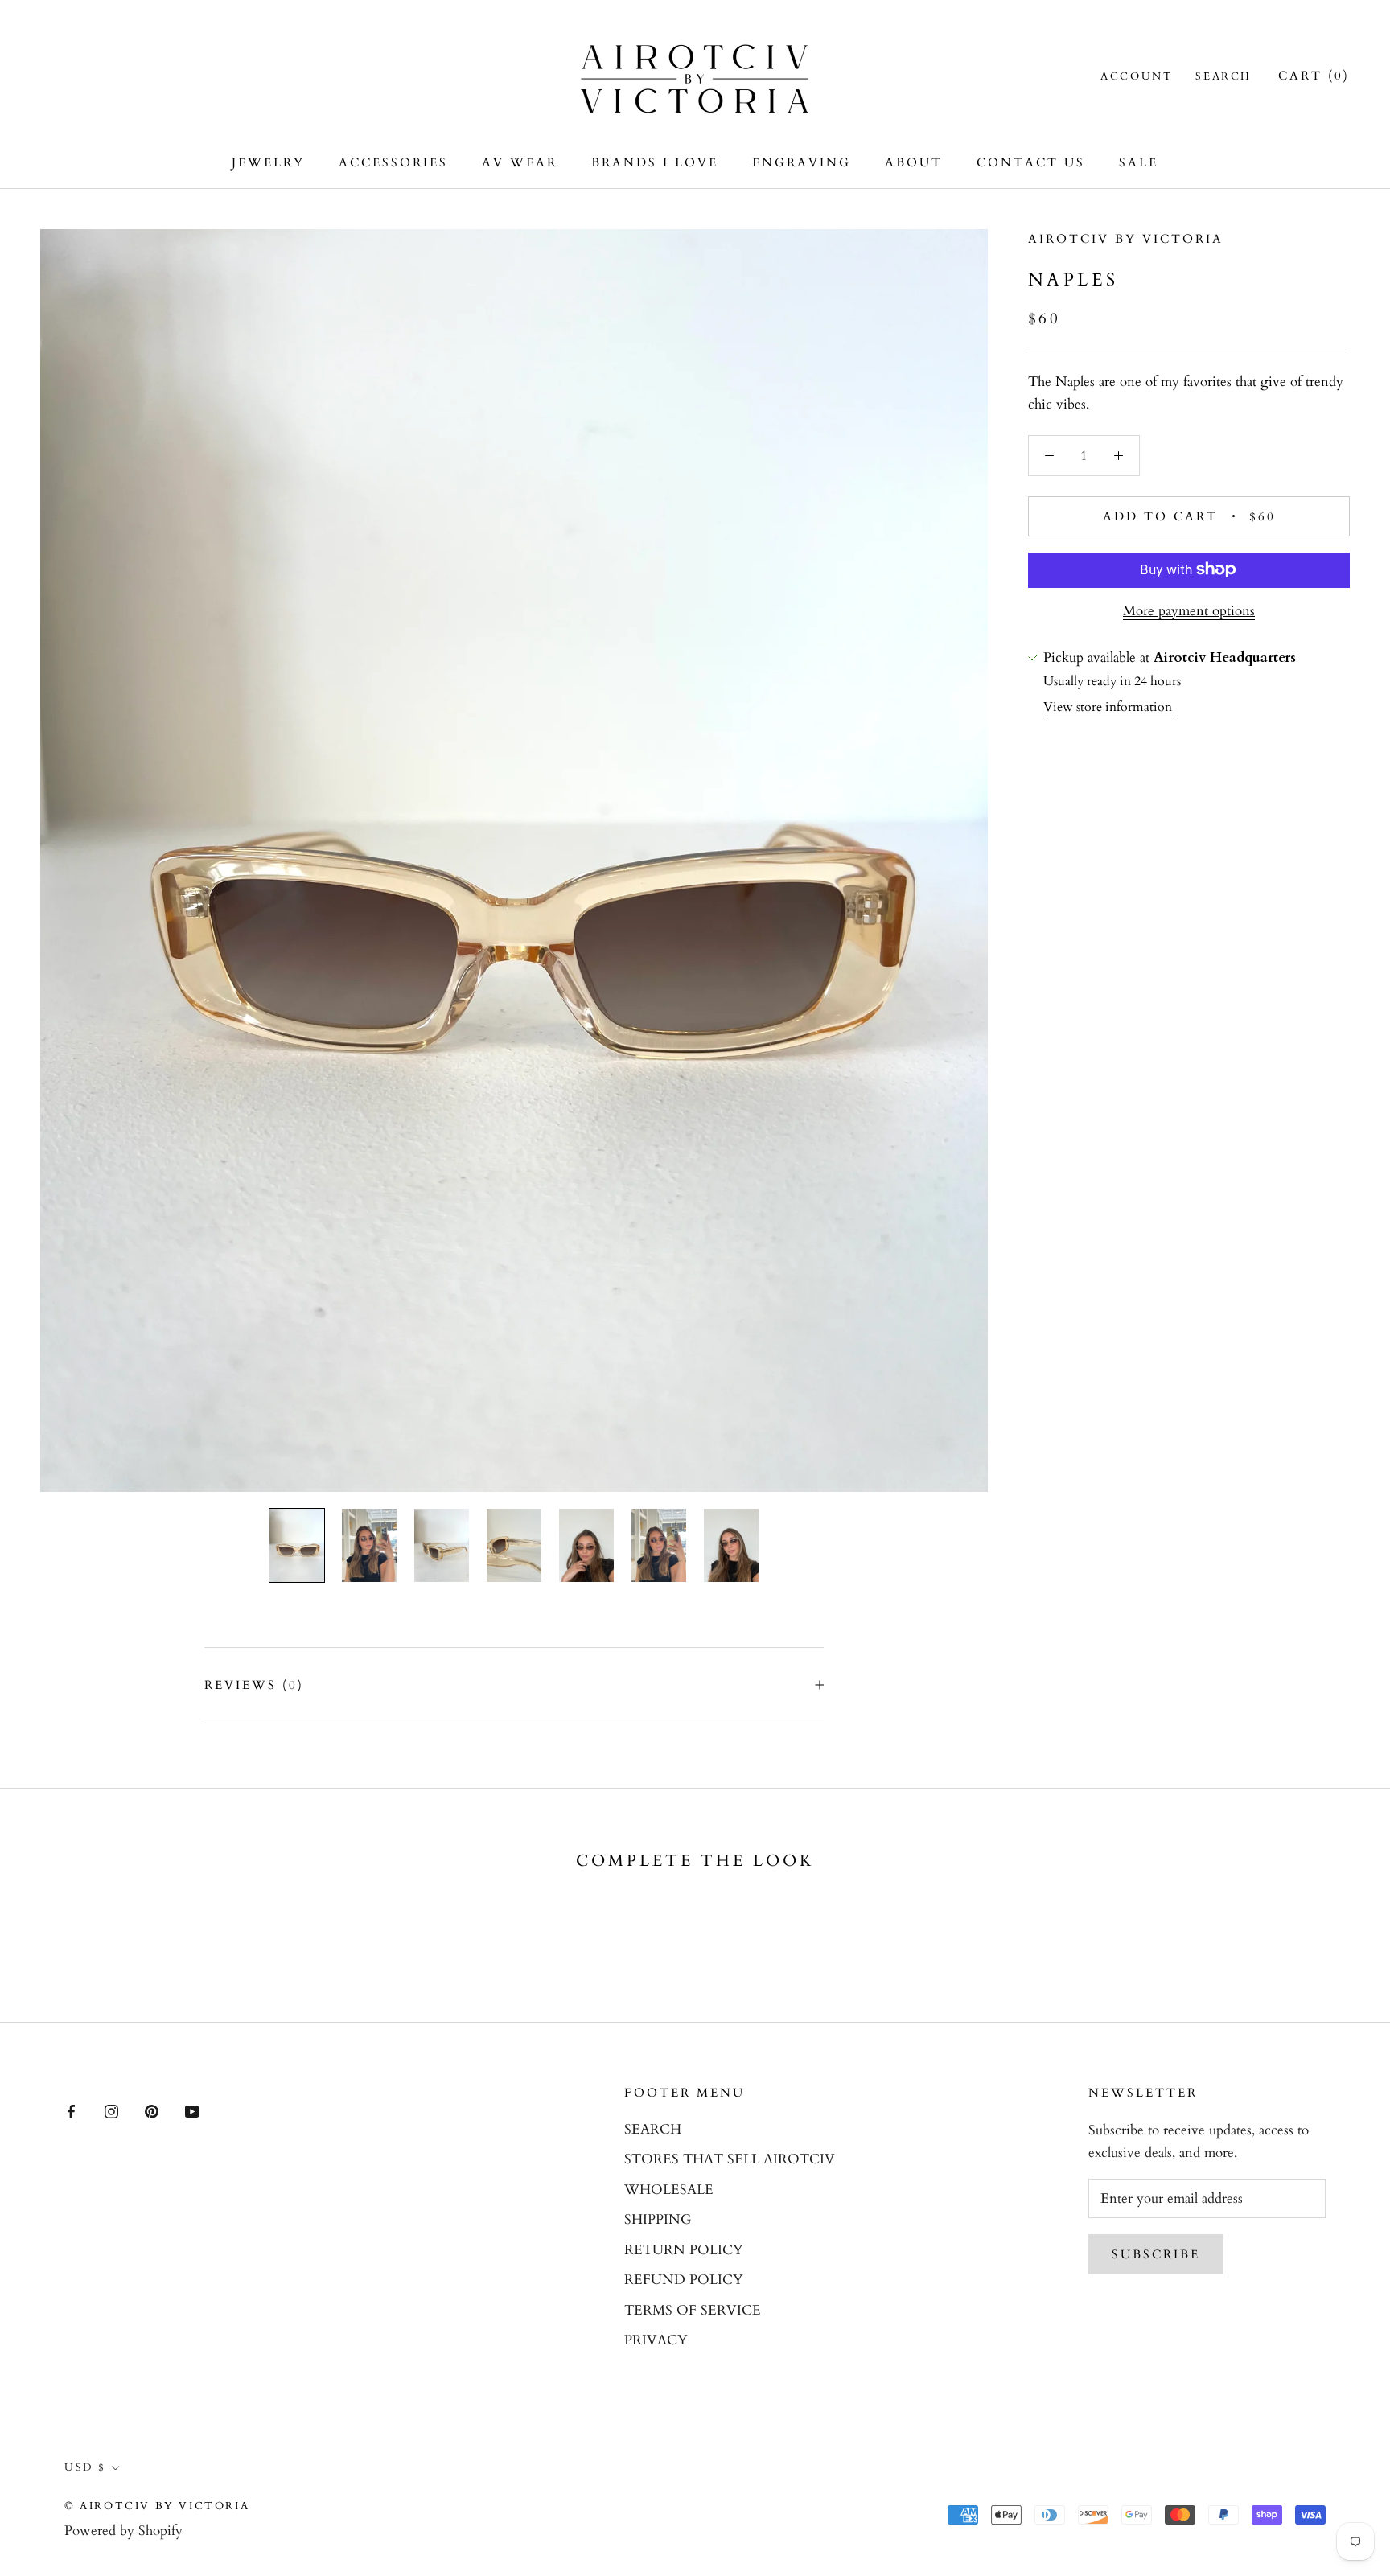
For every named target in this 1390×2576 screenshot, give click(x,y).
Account (1137, 76)
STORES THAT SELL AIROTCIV (730, 2159)
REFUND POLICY (684, 2280)
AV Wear (520, 162)
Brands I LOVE (655, 162)
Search (1223, 76)
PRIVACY (656, 2340)
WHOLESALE (669, 2190)
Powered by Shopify (123, 2531)
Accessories (393, 162)
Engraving (802, 162)
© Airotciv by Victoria (157, 2506)
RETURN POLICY (684, 2250)
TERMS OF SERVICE (693, 2310)
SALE (1139, 162)
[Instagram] (111, 2110)
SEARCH (653, 2129)
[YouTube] (192, 2110)
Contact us (1031, 162)
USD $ (85, 2467)
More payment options (1189, 610)
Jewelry (268, 162)
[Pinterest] (152, 2110)
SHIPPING (658, 2219)
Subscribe (1156, 2254)
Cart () (1314, 76)
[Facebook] (71, 2110)
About (914, 162)
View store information (1108, 707)
